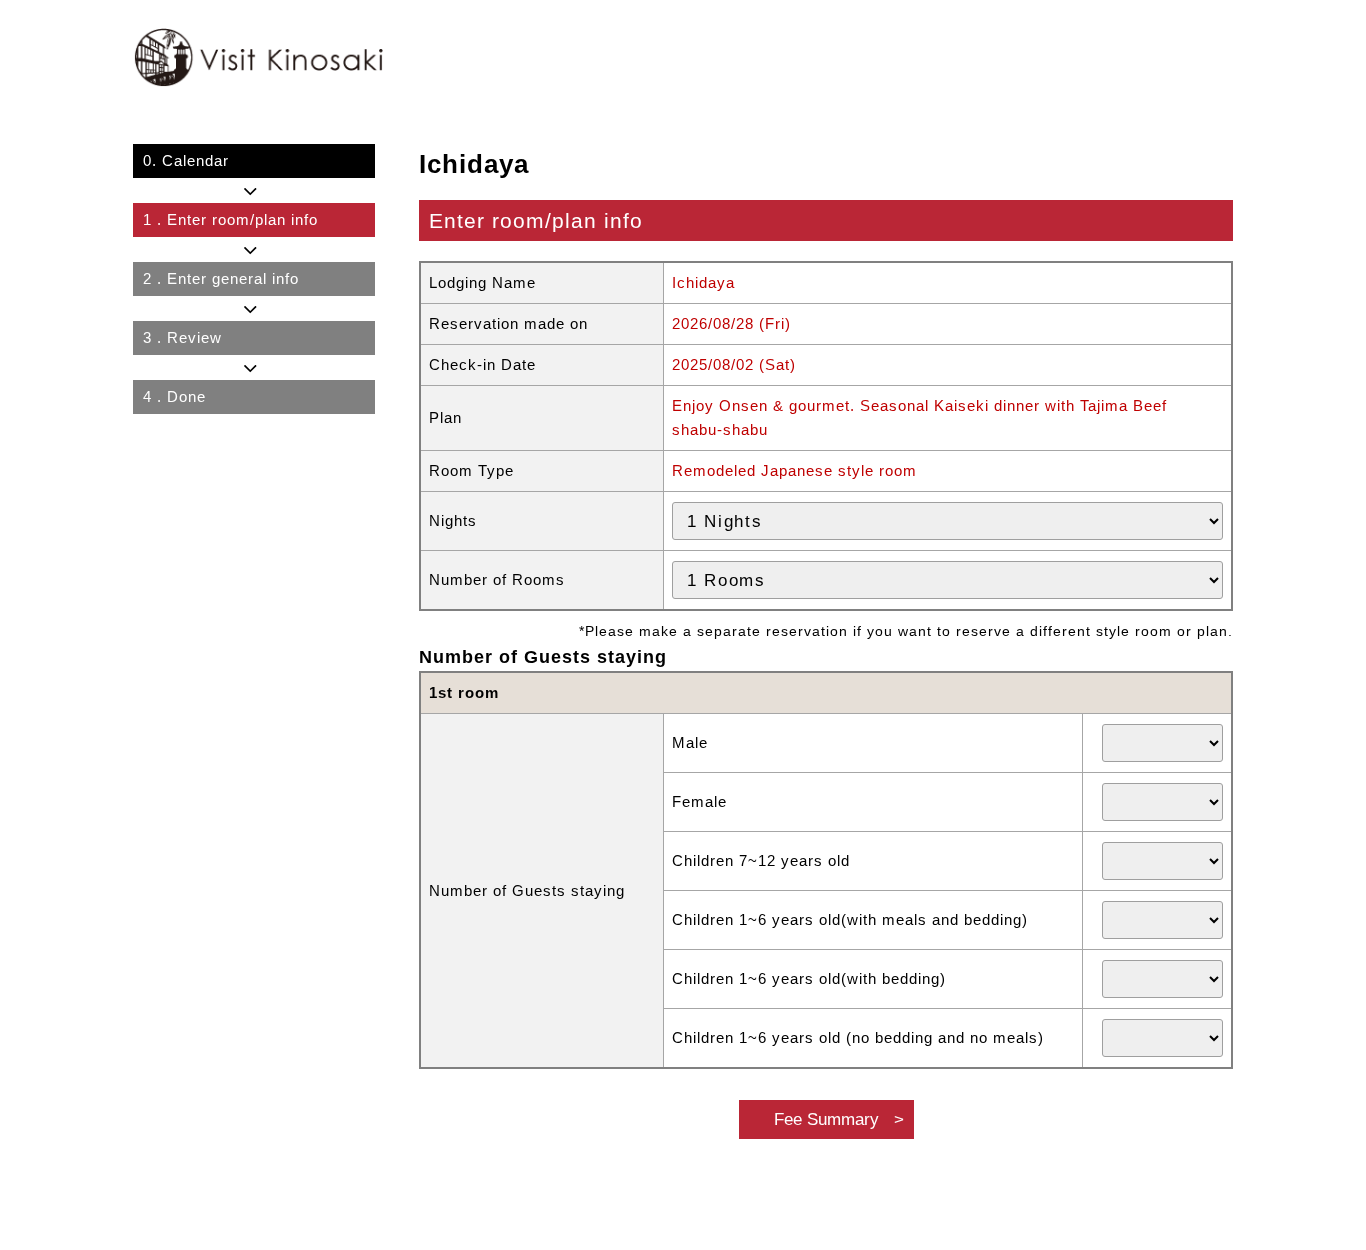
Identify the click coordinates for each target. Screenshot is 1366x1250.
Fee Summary (826, 1119)
